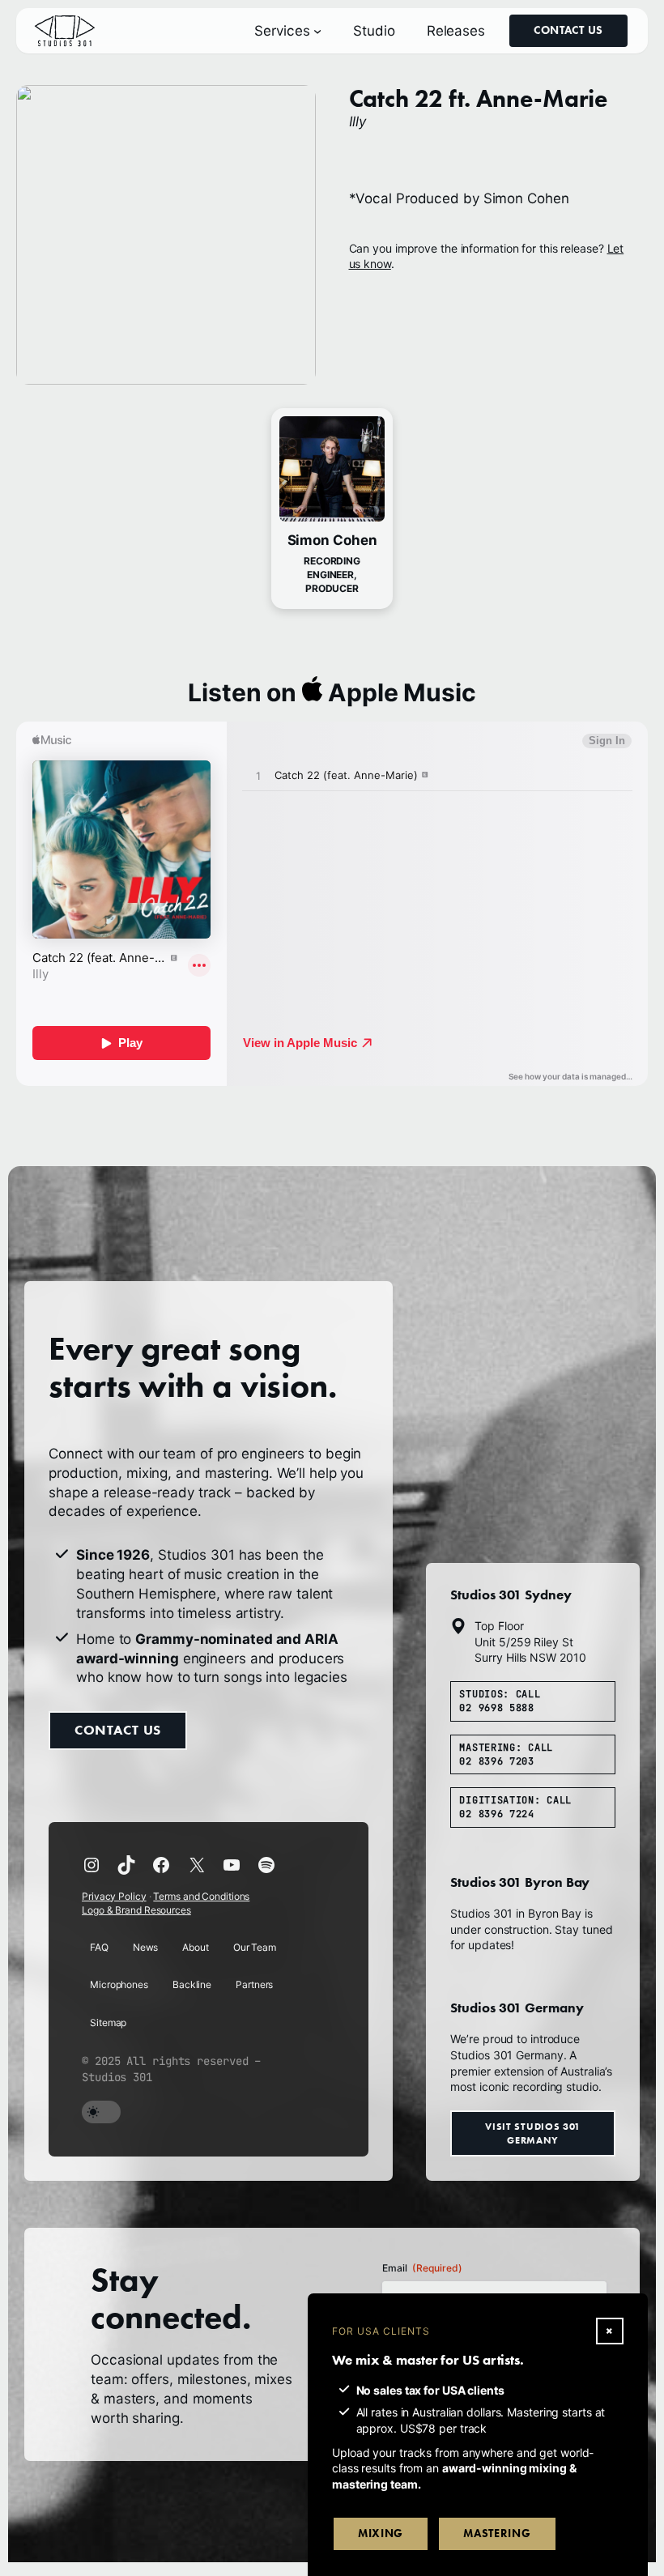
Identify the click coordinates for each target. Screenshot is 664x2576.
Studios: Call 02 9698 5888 (500, 1701)
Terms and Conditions (201, 1896)
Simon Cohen (332, 540)
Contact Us (568, 30)
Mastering (497, 2533)
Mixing (381, 2533)
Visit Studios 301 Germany (533, 2133)
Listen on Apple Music (332, 692)
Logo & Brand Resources (136, 1910)
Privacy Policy (114, 1896)
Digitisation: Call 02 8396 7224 (515, 1807)
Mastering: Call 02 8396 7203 (506, 1754)
